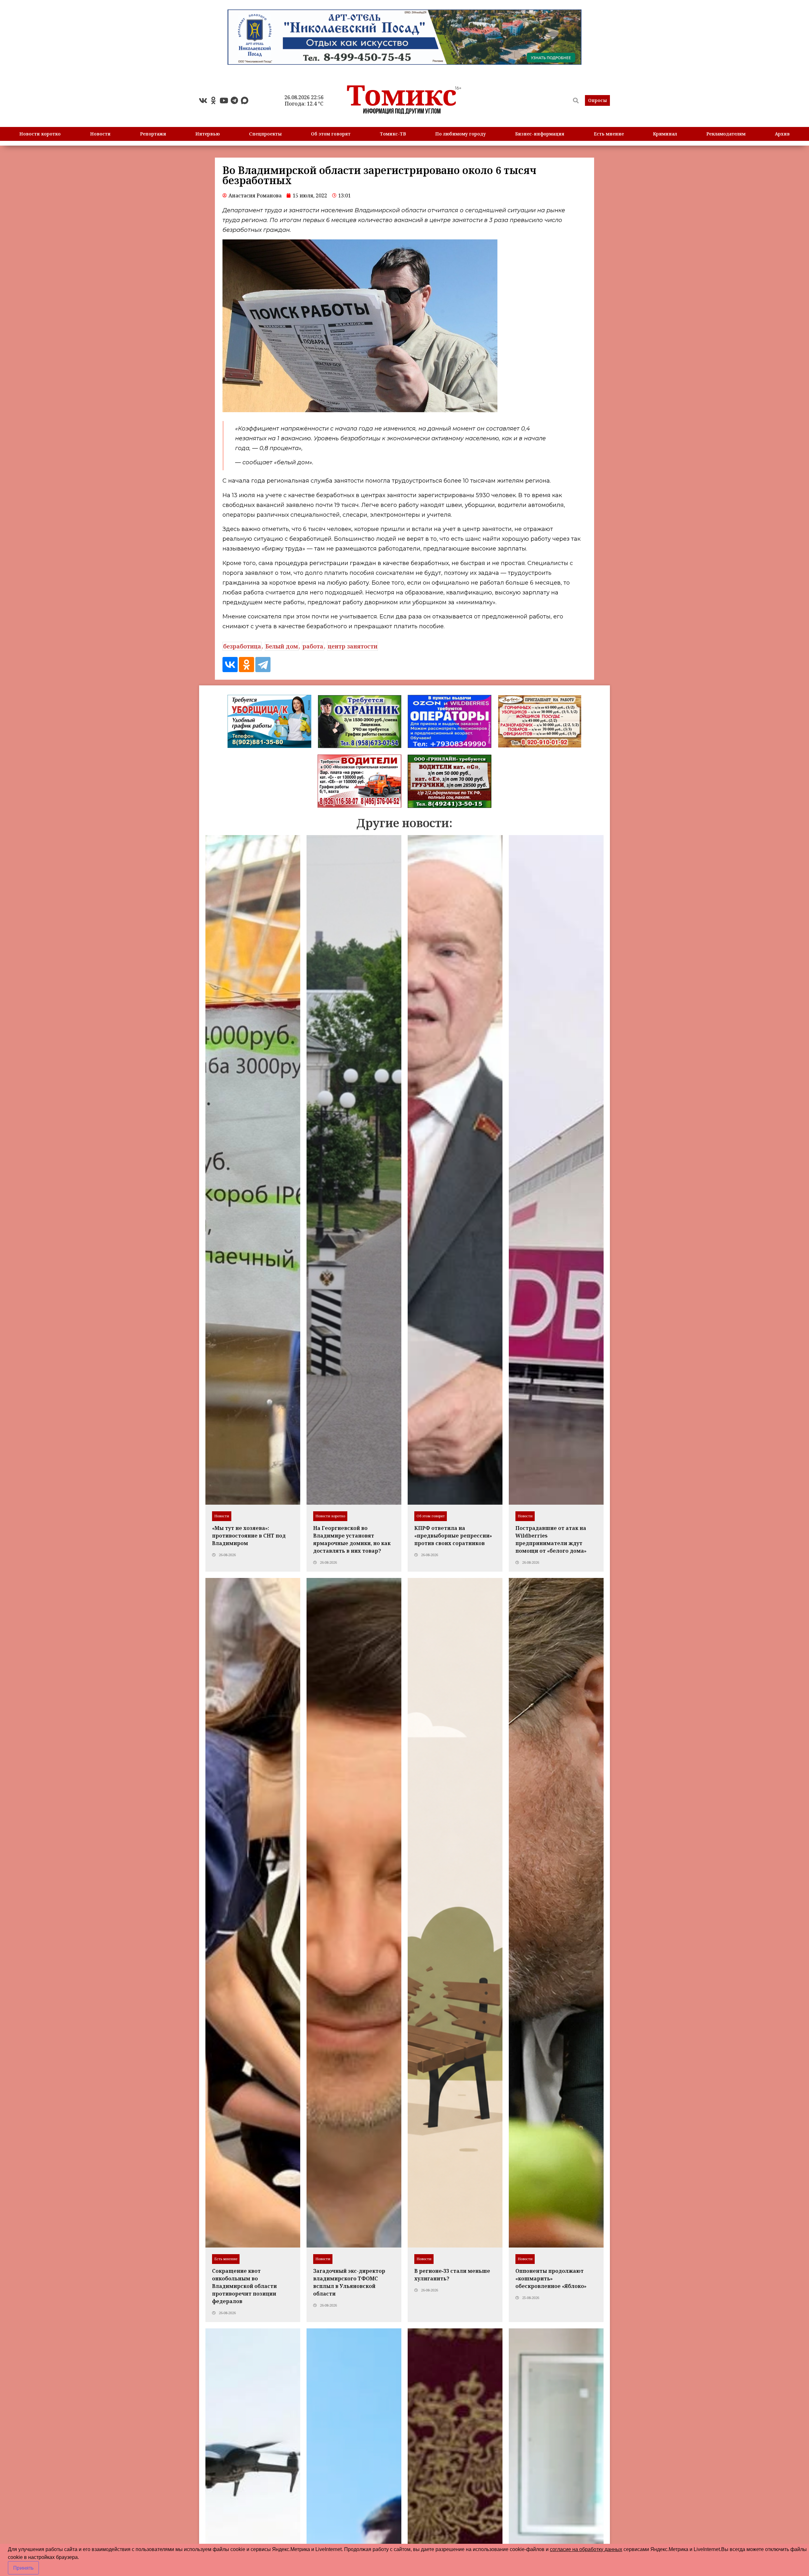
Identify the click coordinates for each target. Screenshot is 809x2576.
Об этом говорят (331, 134)
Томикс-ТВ (393, 134)
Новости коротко (40, 134)
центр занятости (353, 646)
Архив (782, 134)
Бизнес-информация (540, 134)
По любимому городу (460, 134)
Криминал (665, 134)
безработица (242, 646)
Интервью (207, 134)
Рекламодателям (726, 134)
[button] (597, 100)
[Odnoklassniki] (213, 100)
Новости (100, 134)
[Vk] (203, 100)
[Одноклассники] (246, 665)
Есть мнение (609, 134)
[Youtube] (224, 100)
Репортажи (153, 134)
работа (313, 646)
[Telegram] (234, 100)
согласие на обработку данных (586, 2549)
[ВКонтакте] (230, 665)
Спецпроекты (265, 134)
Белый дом (282, 646)
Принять (23, 2568)
